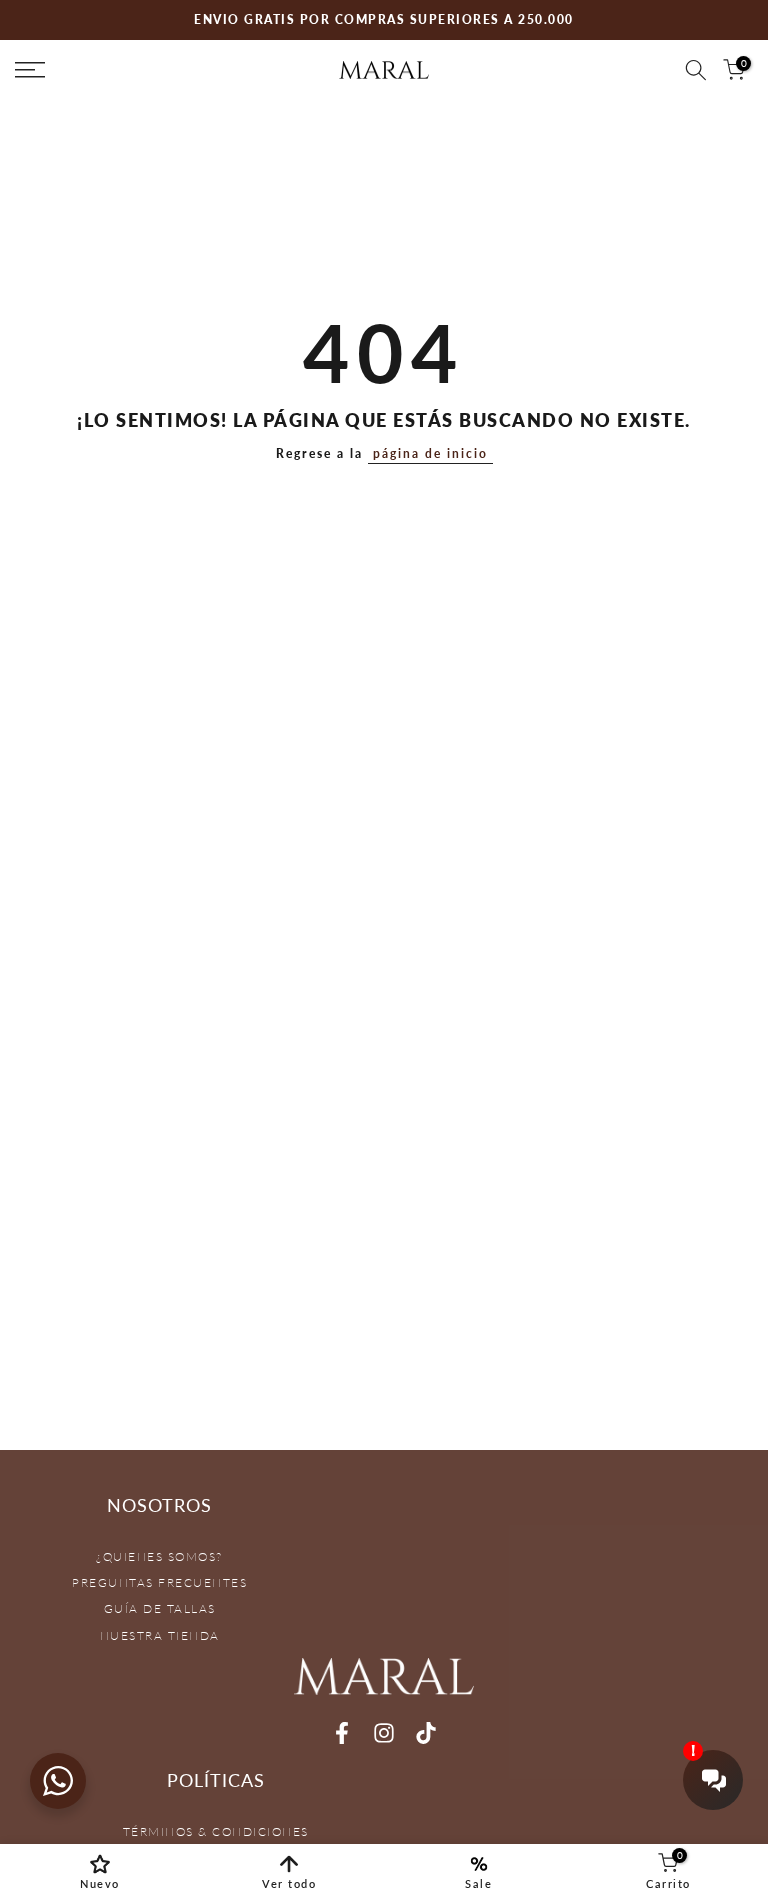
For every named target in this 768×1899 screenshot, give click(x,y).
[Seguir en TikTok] (426, 1732)
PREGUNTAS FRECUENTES (159, 1582)
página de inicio (430, 453)
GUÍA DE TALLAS (160, 1608)
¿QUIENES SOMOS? (159, 1556)
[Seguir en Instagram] (384, 1732)
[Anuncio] (384, 20)
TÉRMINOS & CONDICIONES (216, 1831)
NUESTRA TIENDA (160, 1635)
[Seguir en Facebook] (342, 1732)
